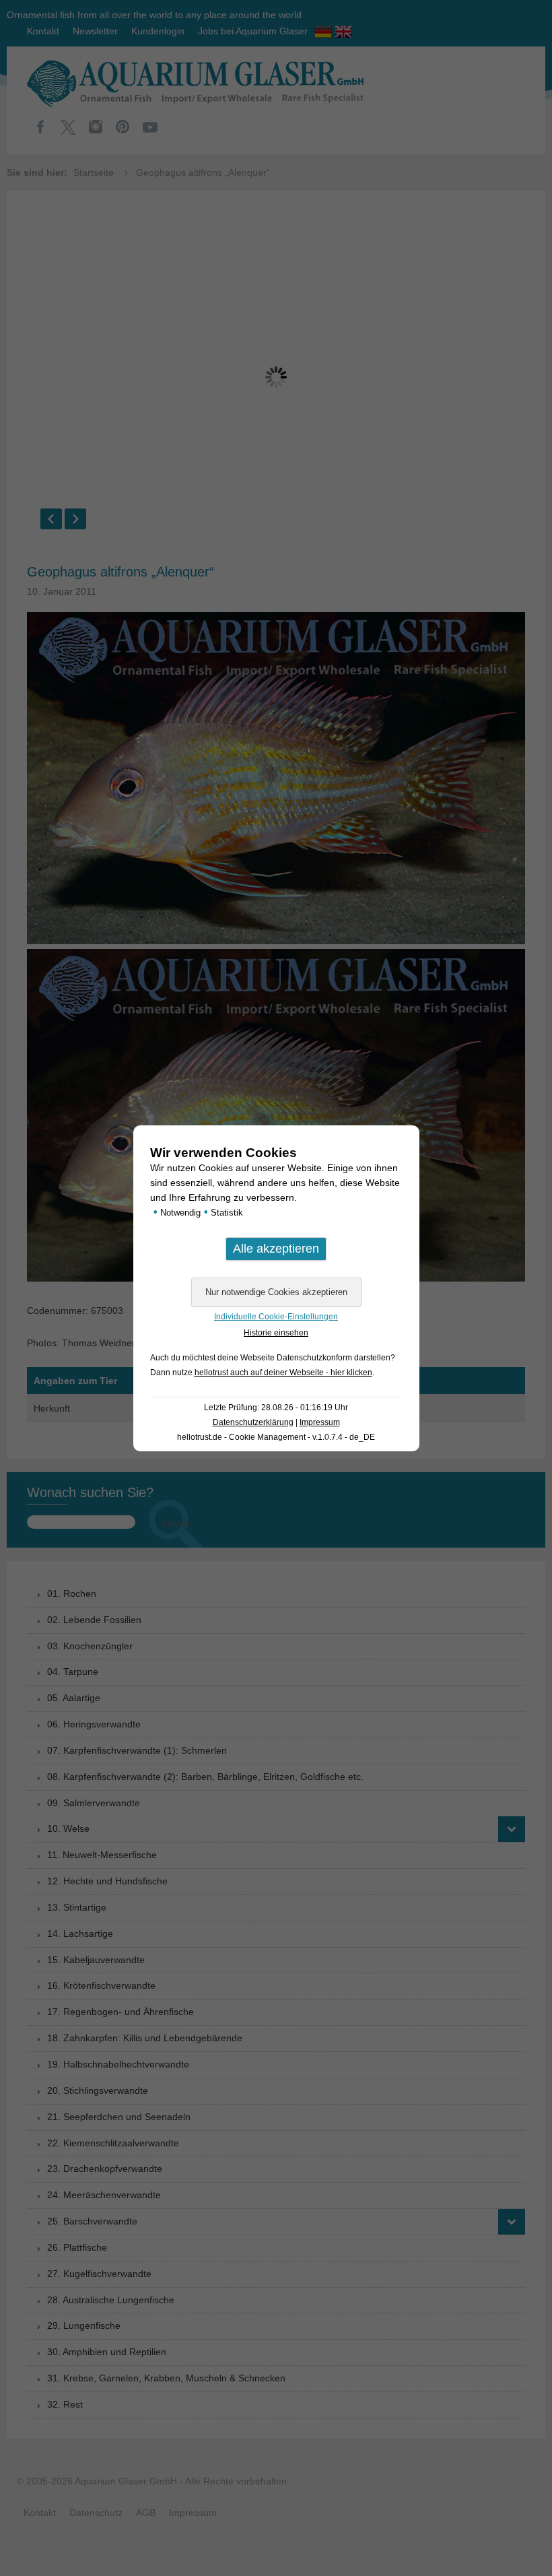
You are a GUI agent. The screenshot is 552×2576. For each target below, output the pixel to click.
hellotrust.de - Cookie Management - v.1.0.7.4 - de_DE (276, 1437)
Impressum (320, 1422)
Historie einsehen (276, 1333)
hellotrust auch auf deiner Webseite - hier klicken (283, 1373)
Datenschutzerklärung (253, 1422)
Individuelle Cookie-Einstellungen (276, 1317)
